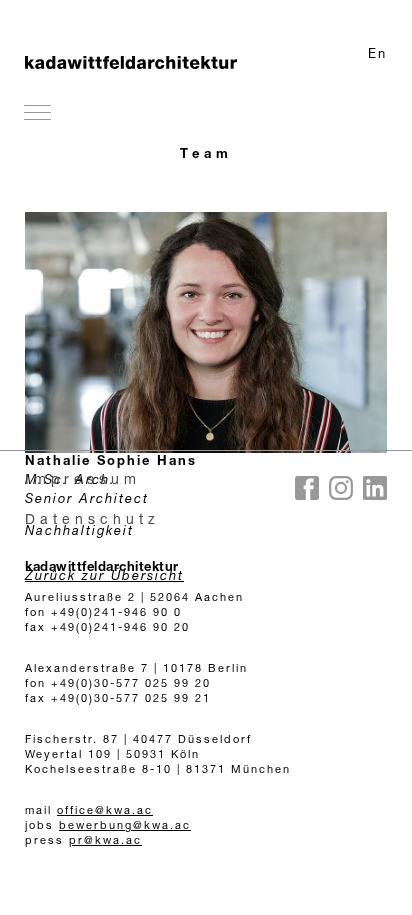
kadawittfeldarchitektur (102, 568)
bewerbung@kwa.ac (125, 826)
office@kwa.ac (105, 811)
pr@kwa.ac (105, 841)
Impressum (83, 481)
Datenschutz (92, 521)
